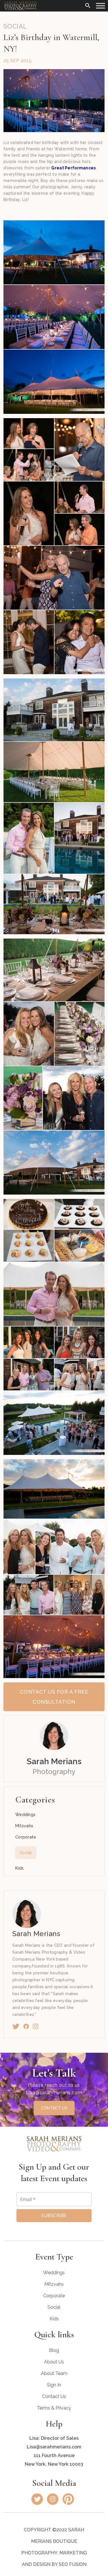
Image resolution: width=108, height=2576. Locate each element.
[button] (88, 5)
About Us (54, 2362)
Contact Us (54, 2396)
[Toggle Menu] (101, 6)
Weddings (25, 1815)
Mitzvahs (24, 1826)
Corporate (26, 1837)
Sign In (54, 2385)
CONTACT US (54, 2108)
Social (26, 1853)
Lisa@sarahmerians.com (54, 2093)
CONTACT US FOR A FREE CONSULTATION (54, 1697)
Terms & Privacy (54, 2408)
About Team (54, 2373)
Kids (19, 1868)
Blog (54, 2350)
